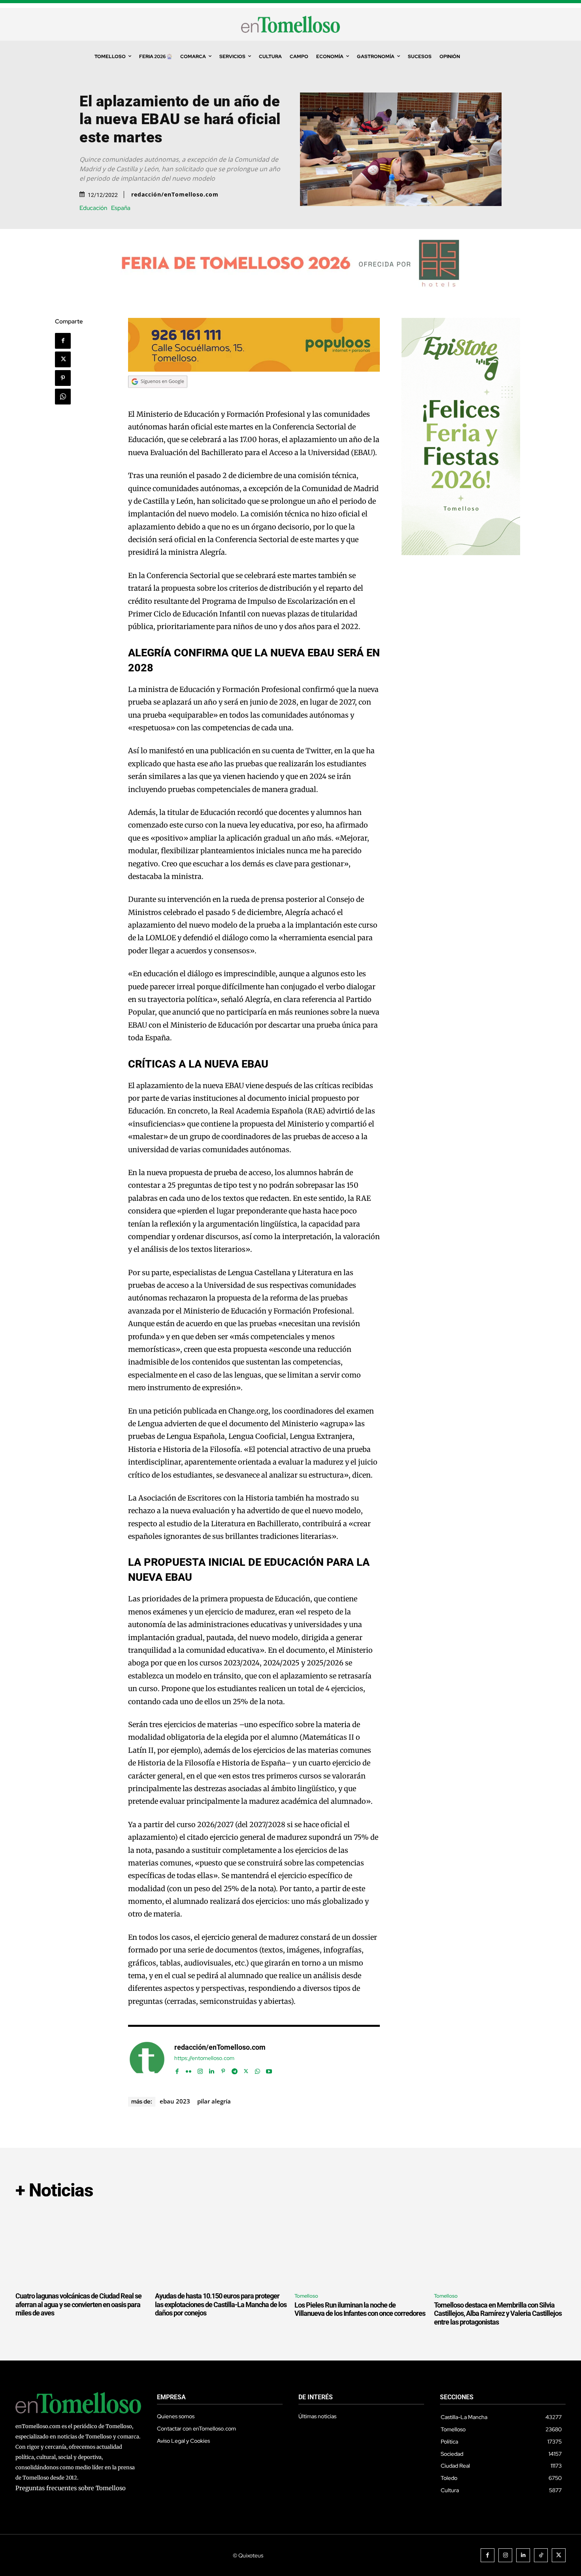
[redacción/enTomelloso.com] (147, 2059)
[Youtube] (269, 2070)
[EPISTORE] (461, 553)
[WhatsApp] (63, 397)
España (121, 208)
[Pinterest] (63, 378)
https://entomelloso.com (204, 2058)
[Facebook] (63, 341)
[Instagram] (200, 2070)
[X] (63, 359)
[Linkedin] (212, 2070)
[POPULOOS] (254, 369)
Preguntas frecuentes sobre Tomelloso (71, 2488)
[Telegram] (235, 2070)
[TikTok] (541, 2555)
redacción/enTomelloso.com (175, 195)
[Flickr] (189, 2070)
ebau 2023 (175, 2101)
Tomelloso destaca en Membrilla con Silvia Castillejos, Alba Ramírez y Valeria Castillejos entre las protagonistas (498, 2313)
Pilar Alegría (214, 2101)
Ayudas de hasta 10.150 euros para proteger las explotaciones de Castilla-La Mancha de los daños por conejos (221, 2304)
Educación (93, 208)
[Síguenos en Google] (158, 395)
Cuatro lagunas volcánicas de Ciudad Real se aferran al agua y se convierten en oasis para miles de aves (78, 2304)
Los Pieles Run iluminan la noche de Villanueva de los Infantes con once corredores (360, 2309)
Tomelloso (306, 2296)
